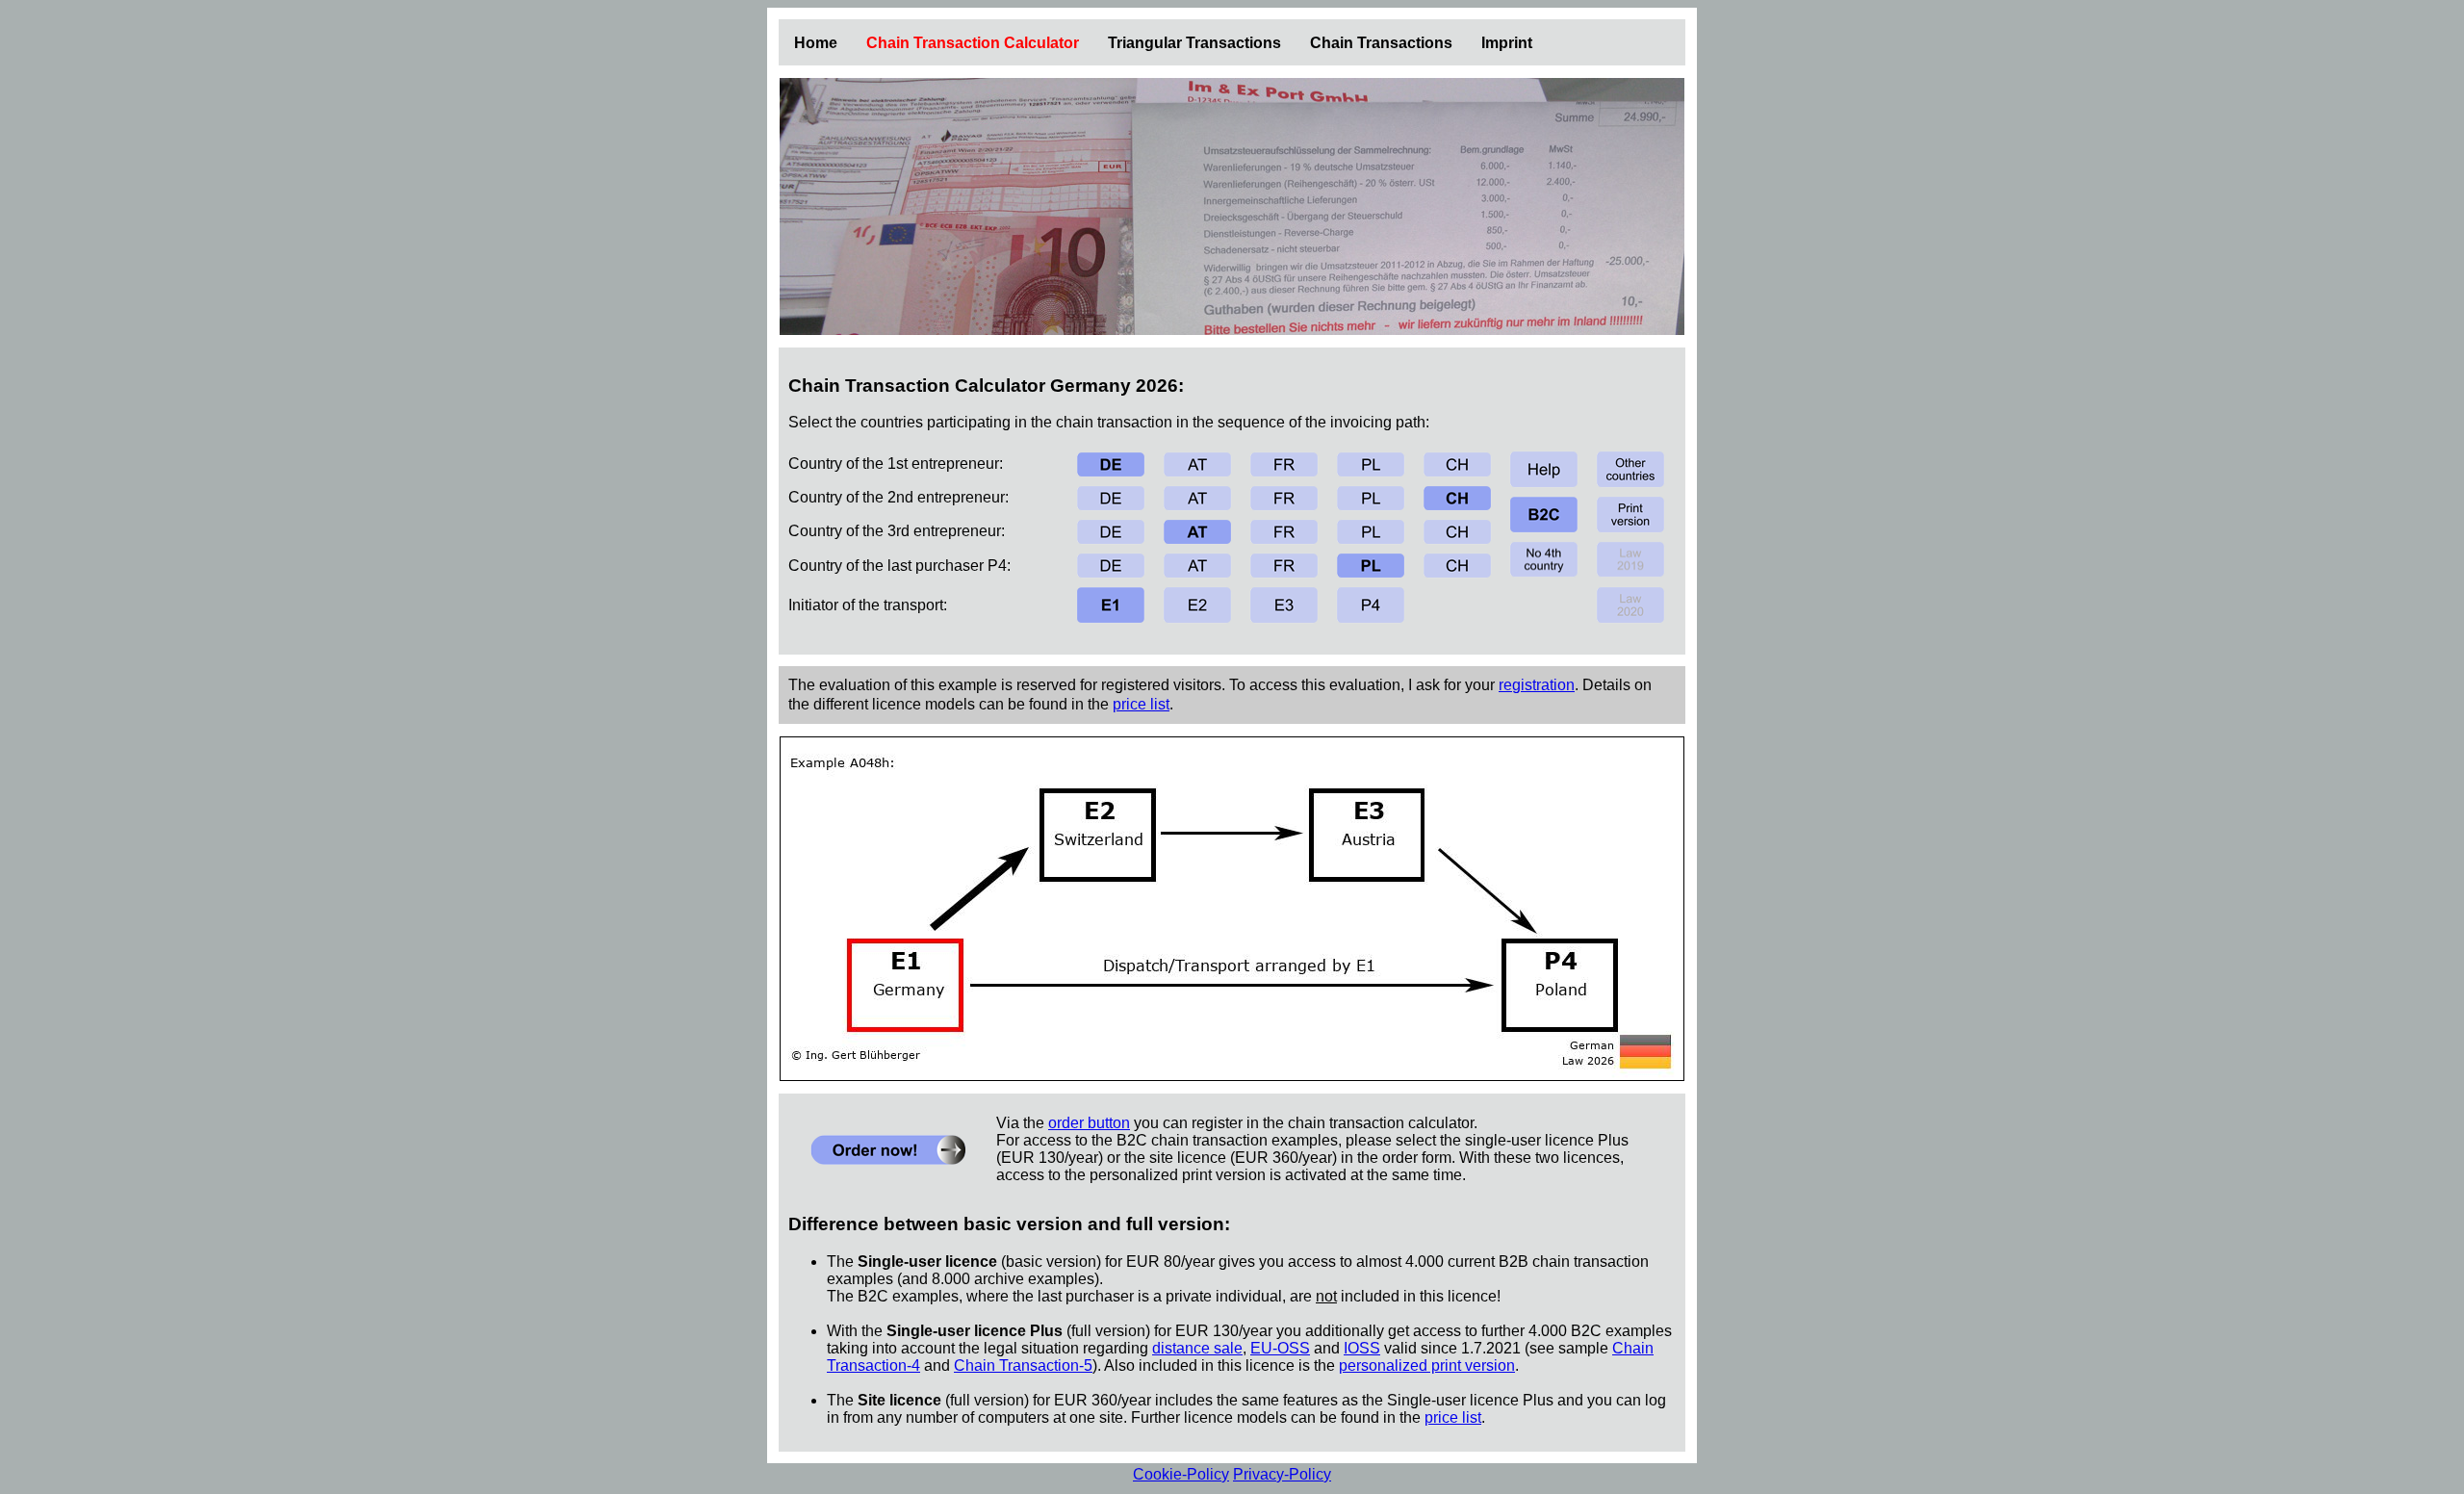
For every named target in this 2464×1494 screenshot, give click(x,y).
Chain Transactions (1381, 43)
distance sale (1197, 1348)
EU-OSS (1280, 1348)
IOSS (1362, 1348)
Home (816, 43)
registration (1537, 685)
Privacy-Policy (1282, 1474)
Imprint (1507, 43)
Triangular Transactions (1194, 43)
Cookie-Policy (1181, 1474)
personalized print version (1427, 1365)
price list (1141, 704)
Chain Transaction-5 (1023, 1365)
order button (1089, 1123)
